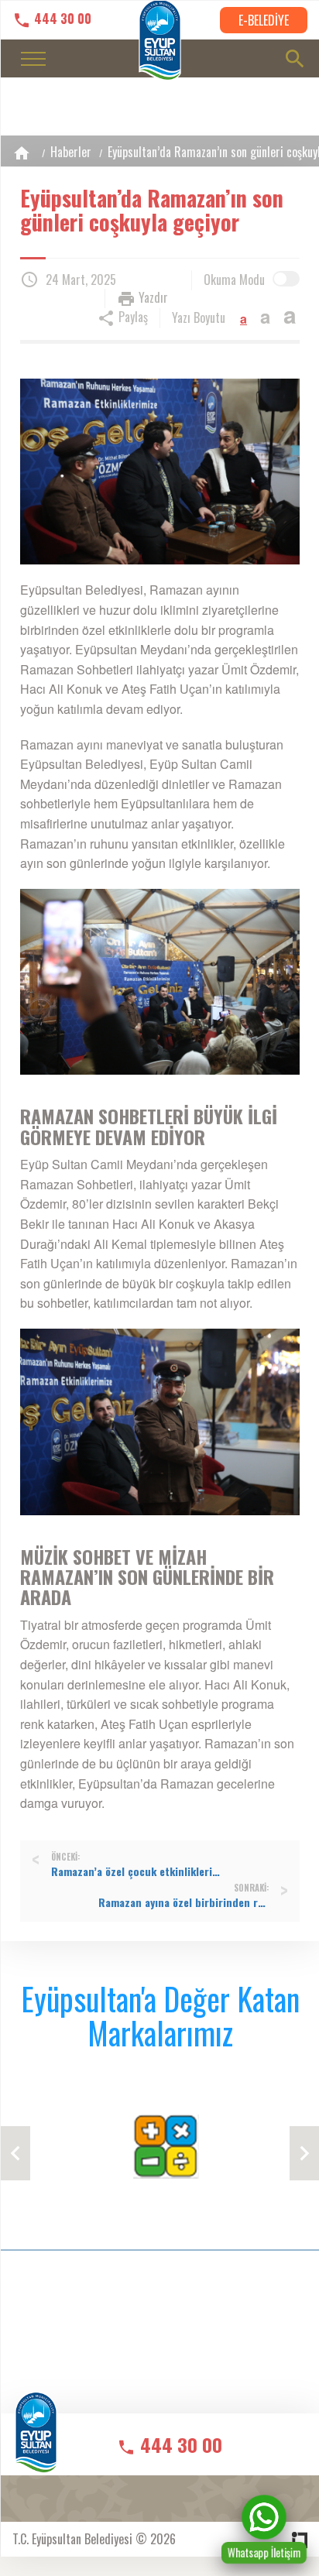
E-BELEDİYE (264, 20)
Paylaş (132, 317)
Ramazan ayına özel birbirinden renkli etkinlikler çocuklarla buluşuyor (184, 1902)
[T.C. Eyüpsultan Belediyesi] (36, 2442)
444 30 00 (61, 19)
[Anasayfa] (22, 153)
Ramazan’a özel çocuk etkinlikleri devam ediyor (136, 1871)
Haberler (71, 152)
